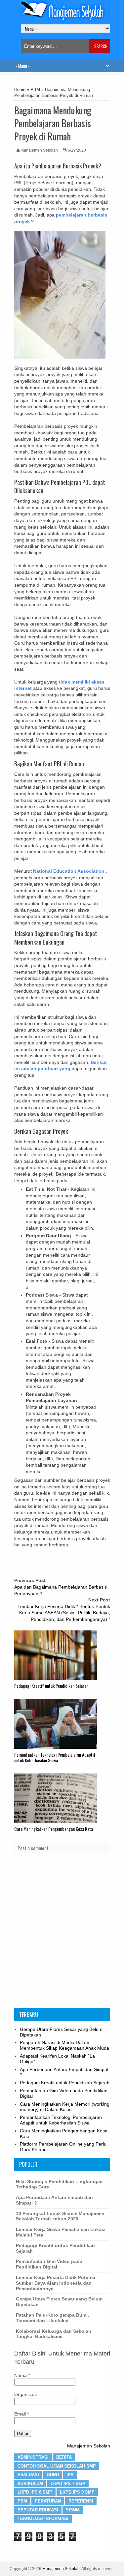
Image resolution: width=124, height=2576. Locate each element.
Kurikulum (30, 2484)
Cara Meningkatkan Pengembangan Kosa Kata (54, 1829)
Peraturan (48, 2501)
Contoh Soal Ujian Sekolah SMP (57, 2466)
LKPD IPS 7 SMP (68, 2484)
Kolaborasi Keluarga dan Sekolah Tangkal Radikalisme (54, 2334)
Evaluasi (28, 2475)
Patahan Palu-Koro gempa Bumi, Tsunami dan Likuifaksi (52, 2318)
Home (20, 90)
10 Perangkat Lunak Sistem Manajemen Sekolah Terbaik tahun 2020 (60, 2216)
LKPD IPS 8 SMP (35, 2492)
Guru (53, 2475)
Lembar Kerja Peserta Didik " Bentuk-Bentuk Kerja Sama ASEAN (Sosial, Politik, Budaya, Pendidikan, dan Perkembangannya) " (64, 1613)
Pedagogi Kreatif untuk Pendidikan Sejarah (51, 1686)
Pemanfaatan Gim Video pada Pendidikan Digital (49, 2264)
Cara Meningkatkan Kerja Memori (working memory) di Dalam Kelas (65, 2107)
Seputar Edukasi (38, 2510)
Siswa (73, 2510)
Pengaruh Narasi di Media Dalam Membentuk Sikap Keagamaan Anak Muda (64, 2045)
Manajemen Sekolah (89, 2446)
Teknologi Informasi (43, 2518)
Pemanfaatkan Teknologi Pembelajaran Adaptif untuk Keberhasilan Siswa (55, 1757)
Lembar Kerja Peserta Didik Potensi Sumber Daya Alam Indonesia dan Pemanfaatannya (56, 2283)
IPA (70, 2475)
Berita (64, 2457)
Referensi (81, 2501)
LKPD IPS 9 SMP (77, 2492)
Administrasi (33, 2457)
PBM (35, 90)
